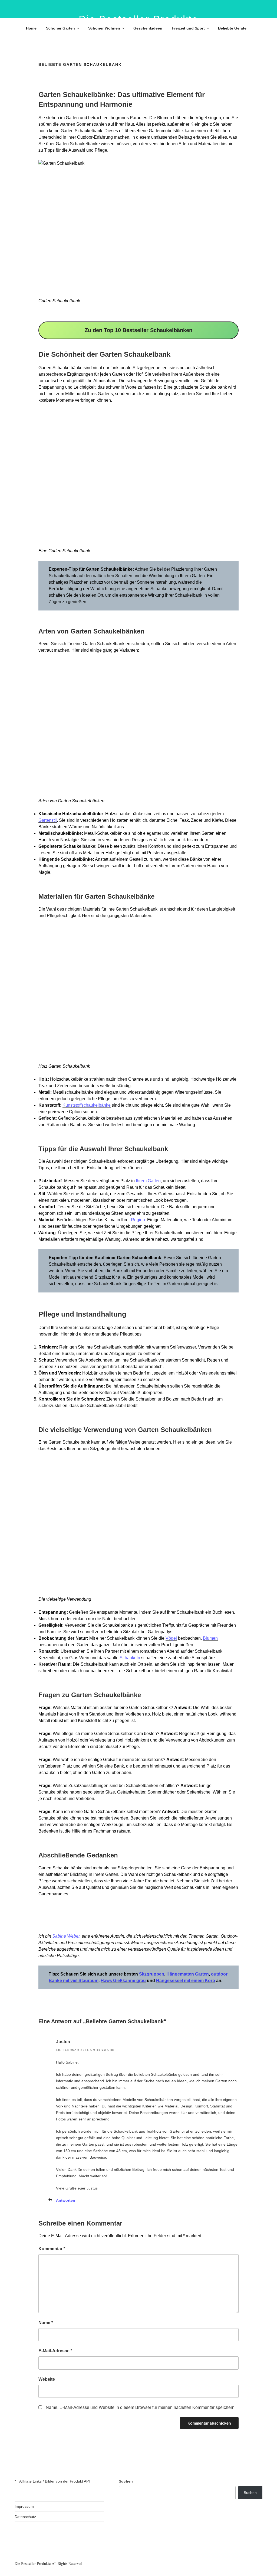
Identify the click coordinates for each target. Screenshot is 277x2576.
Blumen (210, 1638)
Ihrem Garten (148, 1181)
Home (31, 28)
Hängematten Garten (188, 1974)
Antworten (66, 2200)
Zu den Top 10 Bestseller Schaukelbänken (138, 330)
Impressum (24, 2506)
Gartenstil (48, 820)
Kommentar (52, 2249)
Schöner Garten (60, 28)
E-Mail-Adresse (55, 2351)
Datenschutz (25, 2517)
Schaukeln (130, 1658)
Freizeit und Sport (188, 28)
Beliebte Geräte (232, 28)
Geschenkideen (148, 28)
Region (138, 1220)
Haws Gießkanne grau (123, 1981)
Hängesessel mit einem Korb (186, 1981)
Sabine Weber (66, 1936)
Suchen (126, 2481)
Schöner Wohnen (104, 28)
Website (47, 2379)
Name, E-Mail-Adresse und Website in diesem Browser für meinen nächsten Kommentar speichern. (141, 2407)
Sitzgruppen (152, 1974)
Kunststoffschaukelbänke (87, 1105)
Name (46, 2323)
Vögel (171, 1638)
